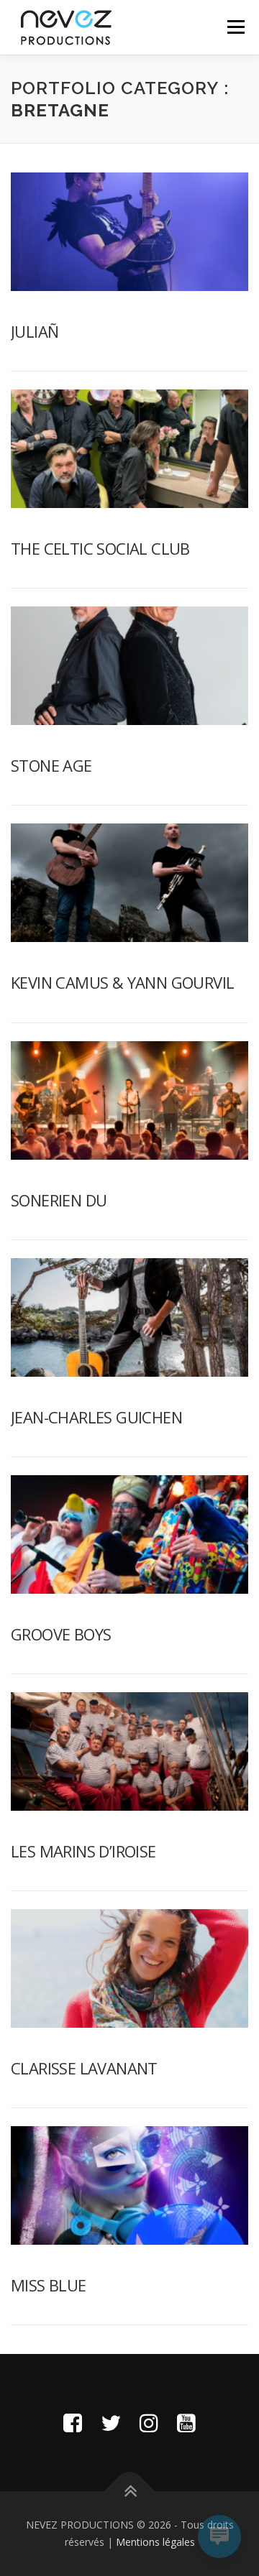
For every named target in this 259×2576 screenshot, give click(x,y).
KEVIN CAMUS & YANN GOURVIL (122, 982)
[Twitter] (111, 2423)
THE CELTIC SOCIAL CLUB (100, 548)
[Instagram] (149, 2423)
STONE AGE (51, 765)
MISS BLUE (49, 2285)
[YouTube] (186, 2423)
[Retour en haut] (130, 2492)
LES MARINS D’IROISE (83, 1851)
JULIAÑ (35, 331)
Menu (235, 27)
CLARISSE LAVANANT (84, 2068)
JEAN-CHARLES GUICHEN (96, 1417)
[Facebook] (73, 2423)
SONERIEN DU (59, 1200)
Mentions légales (155, 2542)
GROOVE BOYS (61, 1634)
